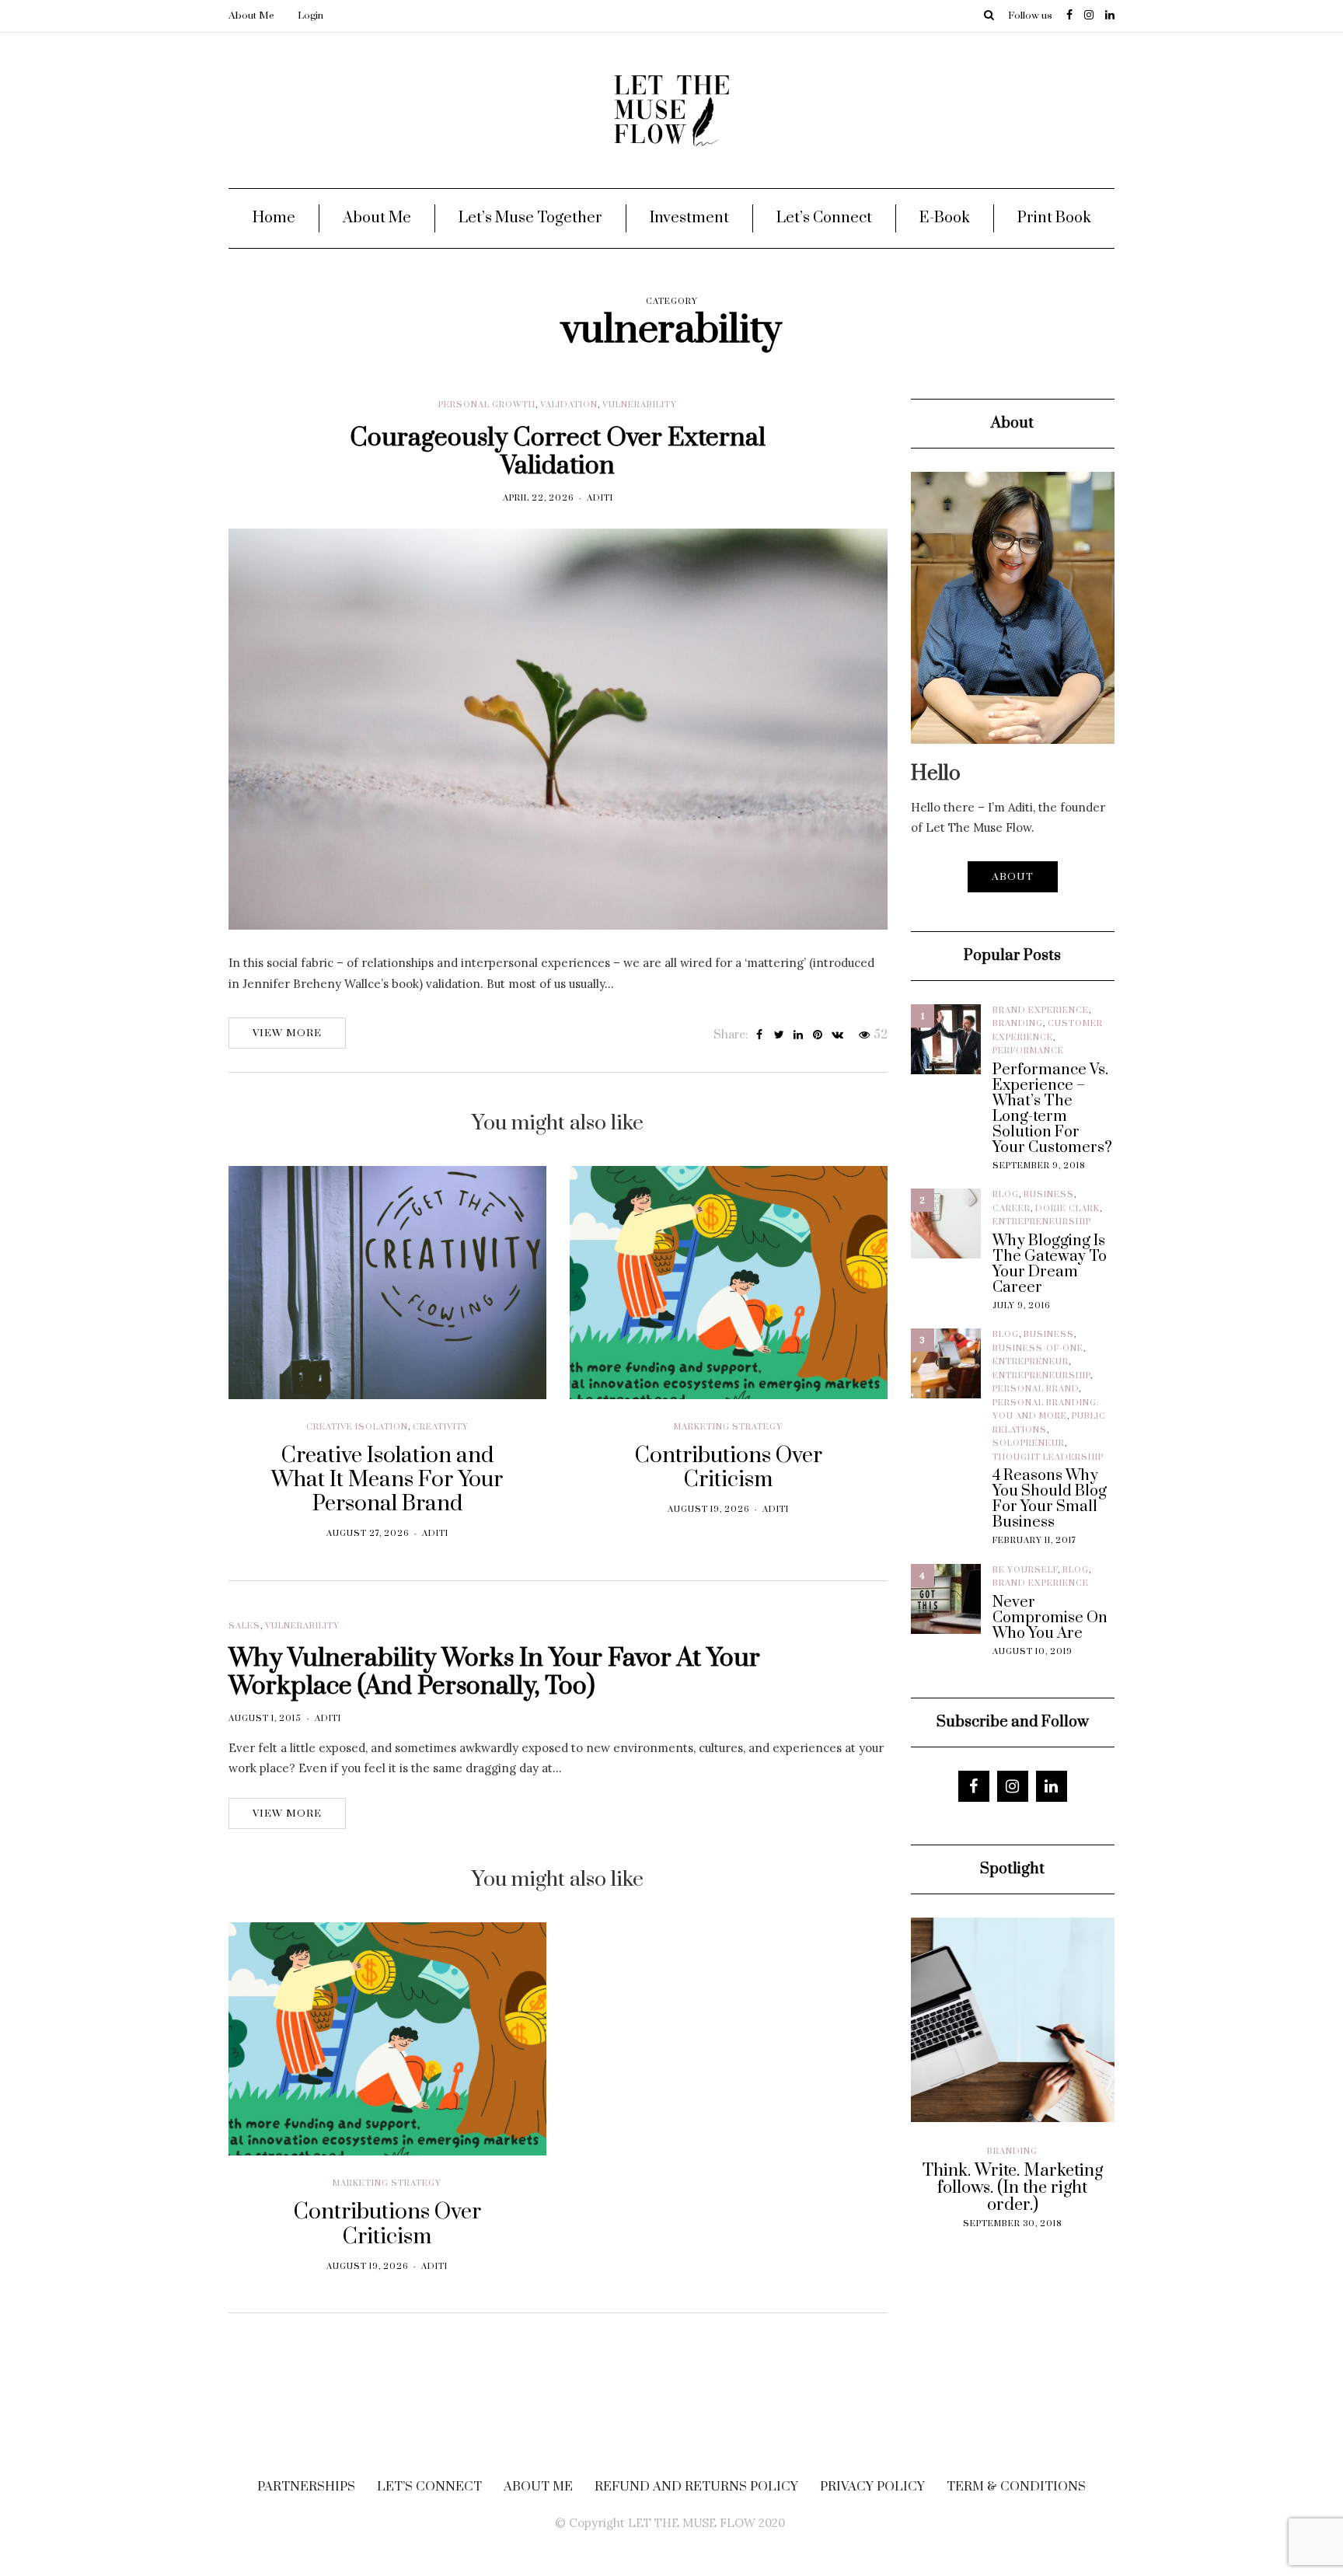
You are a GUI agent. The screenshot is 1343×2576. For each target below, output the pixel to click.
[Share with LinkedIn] (799, 1035)
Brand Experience (1041, 1011)
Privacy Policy (872, 2487)
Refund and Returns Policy (696, 2487)
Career (1012, 1209)
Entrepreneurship (1042, 1222)
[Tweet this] (779, 1035)
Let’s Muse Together (530, 218)
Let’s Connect (824, 218)
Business (1049, 1195)
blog (1006, 1195)
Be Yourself (1025, 1570)
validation (569, 405)
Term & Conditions (1016, 2487)
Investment (689, 218)
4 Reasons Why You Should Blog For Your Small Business (1050, 1499)
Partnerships (306, 2487)
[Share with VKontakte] (837, 1035)
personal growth (487, 405)
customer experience (996, 2165)
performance (1028, 1051)
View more (287, 1033)
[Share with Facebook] (760, 1035)
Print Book (1054, 218)
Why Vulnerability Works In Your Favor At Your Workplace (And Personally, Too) (494, 1672)
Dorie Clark (1067, 1209)
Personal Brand (1036, 1389)
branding (1018, 1024)
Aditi (600, 498)
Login (310, 16)
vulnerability (640, 405)
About (1013, 877)
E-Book (945, 218)
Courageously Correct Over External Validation (558, 452)
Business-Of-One (1038, 1349)
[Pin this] (818, 1035)
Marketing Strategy (728, 1427)
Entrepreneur (1031, 1362)
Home (274, 218)
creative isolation (357, 1427)
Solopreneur (1029, 1443)
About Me (251, 16)
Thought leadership (1048, 1457)
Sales (244, 1626)
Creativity (441, 1427)
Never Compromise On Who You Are (1050, 1618)
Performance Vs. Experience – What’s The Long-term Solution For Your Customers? (1052, 1109)
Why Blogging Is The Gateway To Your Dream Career (1050, 1265)
